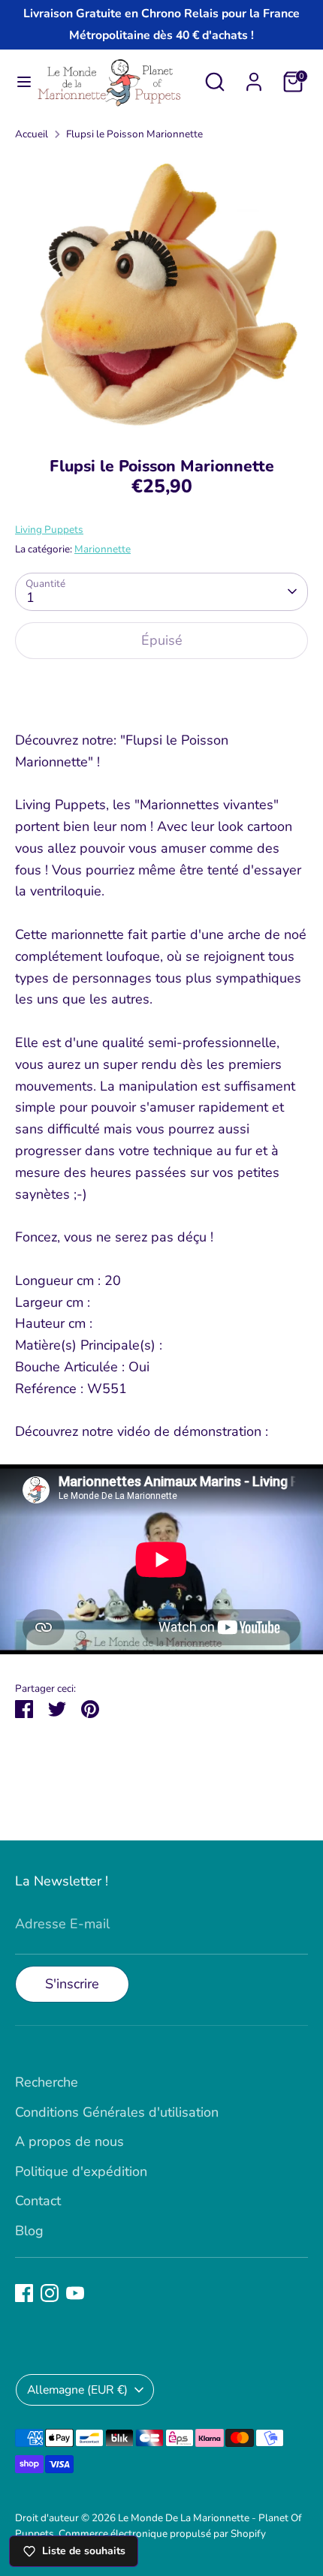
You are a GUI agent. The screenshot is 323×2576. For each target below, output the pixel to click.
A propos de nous (69, 2141)
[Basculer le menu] (18, 82)
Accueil (32, 134)
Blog (29, 2231)
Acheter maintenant (162, 688)
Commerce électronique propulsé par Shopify (162, 2534)
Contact (38, 2201)
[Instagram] (50, 2293)
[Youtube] (75, 2293)
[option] (161, 293)
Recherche (47, 2082)
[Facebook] (24, 2293)
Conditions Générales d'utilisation (117, 2112)
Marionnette (103, 549)
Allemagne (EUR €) (77, 2390)
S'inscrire (72, 1984)
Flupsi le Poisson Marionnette (134, 134)
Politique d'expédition (81, 2171)
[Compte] (254, 77)
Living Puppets (49, 530)
